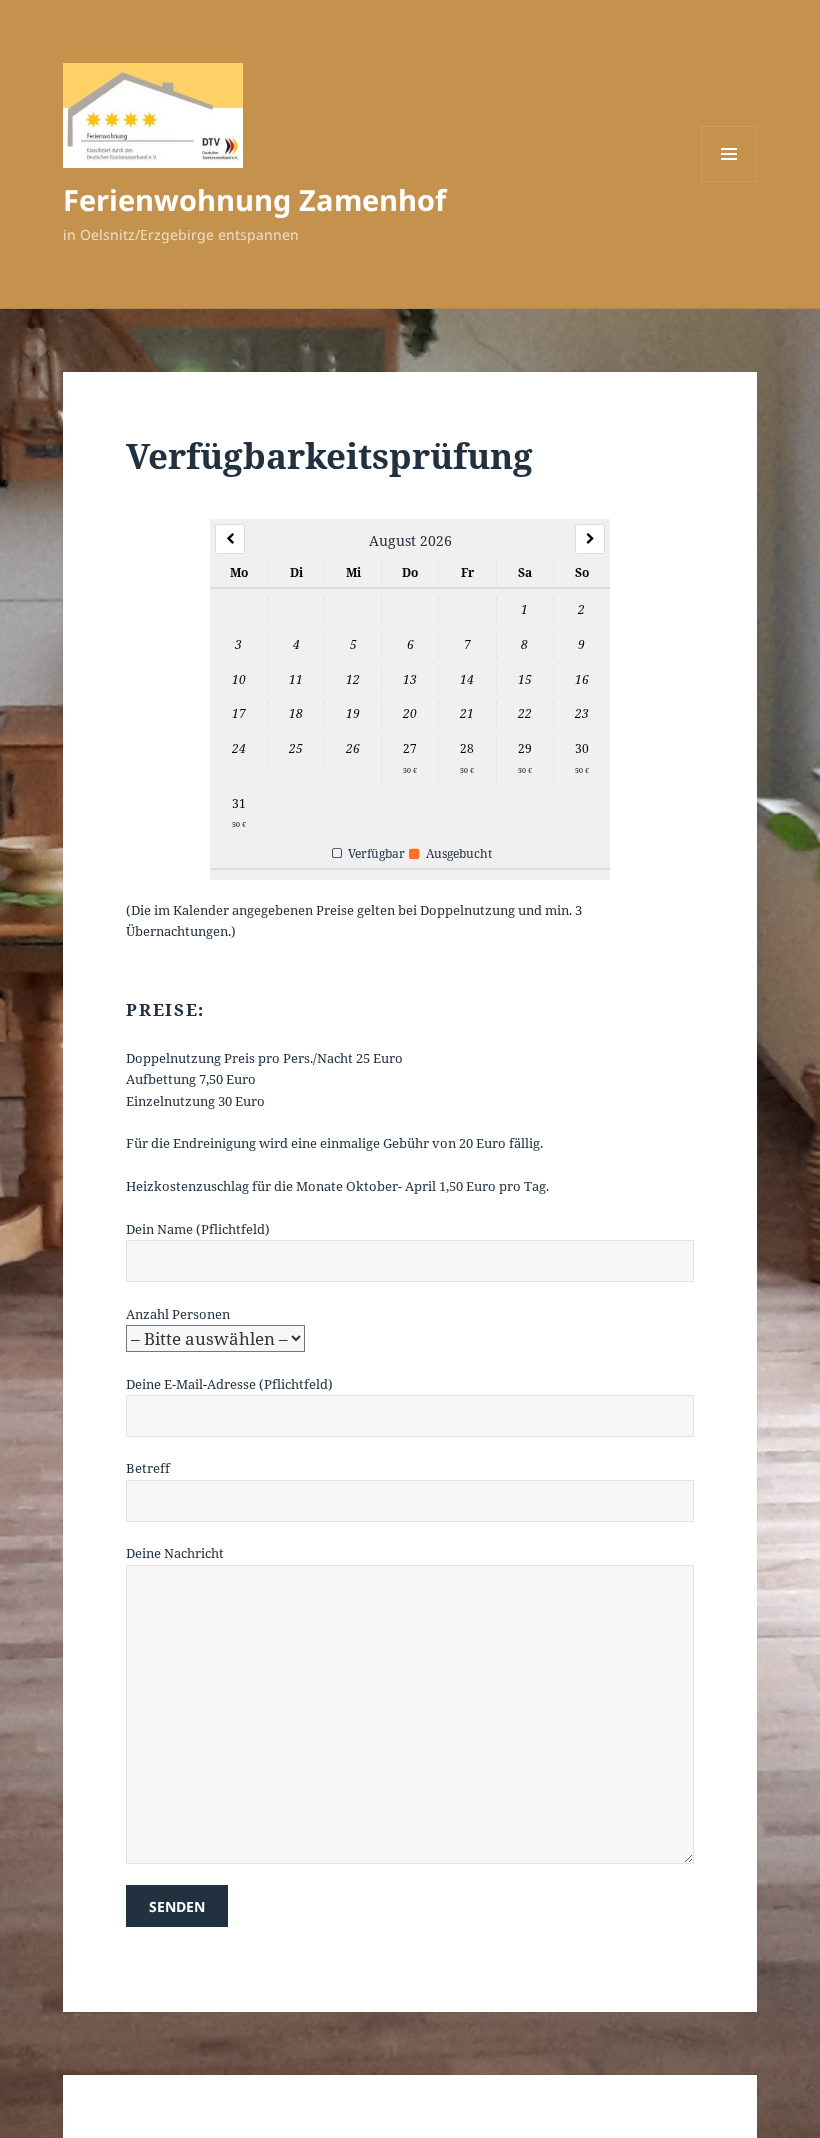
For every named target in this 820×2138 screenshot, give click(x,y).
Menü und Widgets (729, 181)
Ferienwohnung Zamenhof (254, 199)
